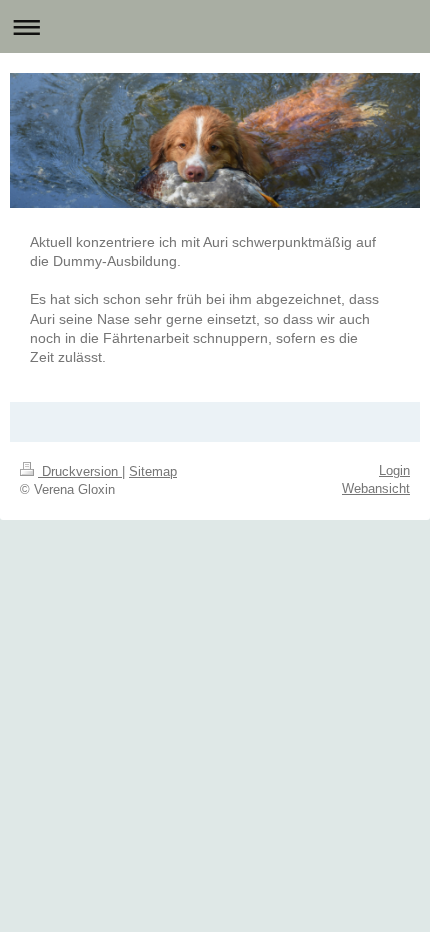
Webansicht (376, 488)
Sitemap (153, 471)
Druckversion (80, 471)
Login (394, 470)
